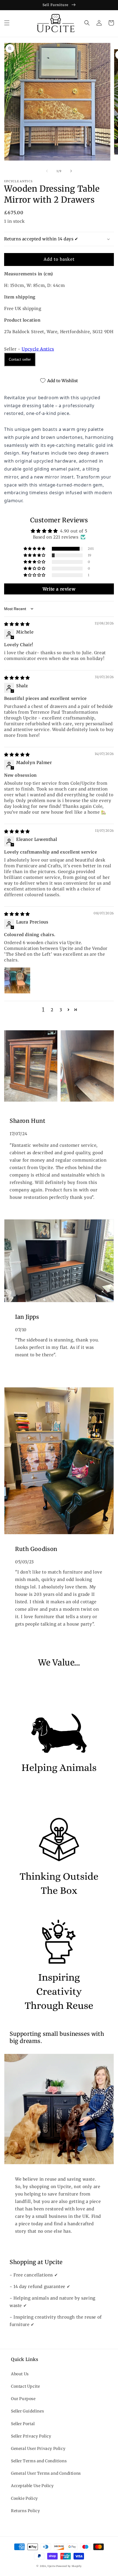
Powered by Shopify (69, 2566)
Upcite (51, 2566)
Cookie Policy (24, 2498)
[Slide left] (47, 171)
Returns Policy (25, 2511)
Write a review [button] (59, 589)
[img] (17, 624)
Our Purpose (23, 2399)
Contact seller (20, 359)
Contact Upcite (25, 2386)
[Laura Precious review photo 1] (17, 980)
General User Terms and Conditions (46, 2473)
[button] (7, 23)
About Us (20, 2374)
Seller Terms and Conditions (39, 2461)
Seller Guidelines (27, 2411)
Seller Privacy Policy (31, 2436)
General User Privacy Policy (38, 2449)
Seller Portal (23, 2424)
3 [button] (61, 1010)
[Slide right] (71, 171)
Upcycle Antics (38, 349)
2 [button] (52, 1010)
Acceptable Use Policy (32, 2486)
